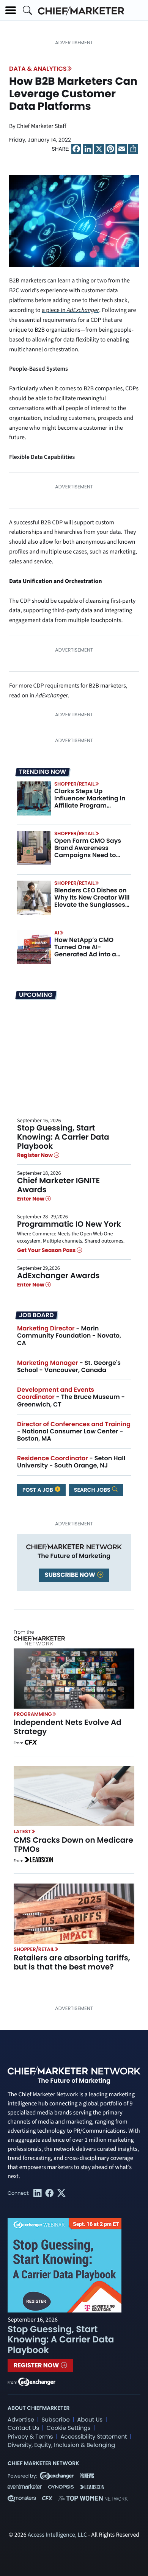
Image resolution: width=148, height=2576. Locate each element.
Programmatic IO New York (69, 1224)
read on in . (39, 696)
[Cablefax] (31, 1743)
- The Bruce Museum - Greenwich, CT (71, 1397)
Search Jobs (93, 1490)
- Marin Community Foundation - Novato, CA (69, 1336)
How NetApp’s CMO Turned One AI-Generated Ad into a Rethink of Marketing (86, 951)
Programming (33, 1714)
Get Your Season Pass (47, 1250)
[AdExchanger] (37, 2381)
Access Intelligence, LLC (57, 2535)
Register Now (35, 1155)
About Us (90, 2420)
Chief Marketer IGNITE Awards (58, 1185)
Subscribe (55, 2420)
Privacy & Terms (30, 2437)
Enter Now (31, 1199)
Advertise (21, 2420)
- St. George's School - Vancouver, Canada (69, 1366)
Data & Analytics (38, 69)
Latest (22, 1831)
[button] (11, 10)
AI (57, 933)
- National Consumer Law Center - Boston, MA (74, 1431)
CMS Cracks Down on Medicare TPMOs (73, 1845)
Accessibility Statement (94, 2437)
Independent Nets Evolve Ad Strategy (68, 1727)
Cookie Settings (69, 2428)
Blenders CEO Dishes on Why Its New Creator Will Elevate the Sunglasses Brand (92, 901)
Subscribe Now (71, 1575)
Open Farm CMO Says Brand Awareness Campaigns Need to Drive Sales (88, 852)
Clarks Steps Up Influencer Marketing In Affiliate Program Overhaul (90, 802)
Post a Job (38, 1490)
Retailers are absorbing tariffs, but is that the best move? (72, 1962)
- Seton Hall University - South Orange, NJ (71, 1462)
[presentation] (34, 798)
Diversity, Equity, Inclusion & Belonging (61, 2445)
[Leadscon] (39, 1861)
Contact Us (23, 2428)
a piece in (70, 310)
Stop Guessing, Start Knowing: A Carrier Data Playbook (63, 1137)
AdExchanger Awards (58, 1276)
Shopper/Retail (74, 784)
